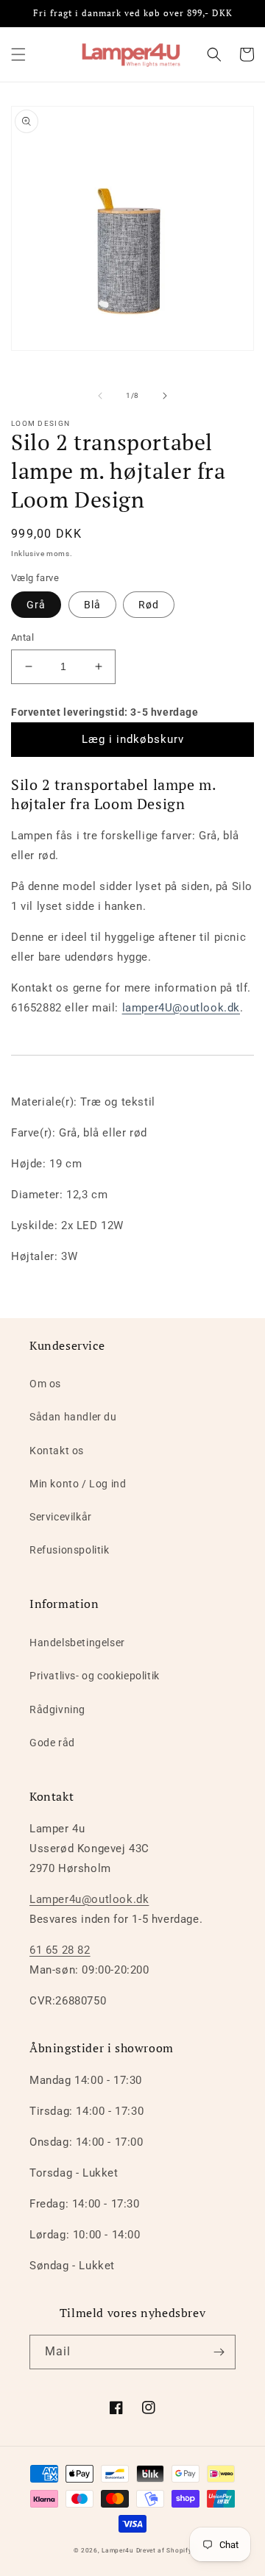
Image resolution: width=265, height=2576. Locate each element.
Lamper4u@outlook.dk (89, 1899)
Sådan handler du (73, 1417)
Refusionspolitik (70, 1550)
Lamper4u (118, 2550)
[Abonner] (219, 2352)
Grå (36, 605)
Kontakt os (57, 1451)
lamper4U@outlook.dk (181, 1008)
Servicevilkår (61, 1517)
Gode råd (52, 1743)
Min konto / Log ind (78, 1484)
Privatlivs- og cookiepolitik (95, 1676)
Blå (92, 605)
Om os (45, 1384)
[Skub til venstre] (100, 396)
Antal (22, 637)
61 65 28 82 (60, 1950)
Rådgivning (57, 1709)
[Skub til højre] (165, 396)
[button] (18, 54)
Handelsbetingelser (77, 1643)
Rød (149, 605)
